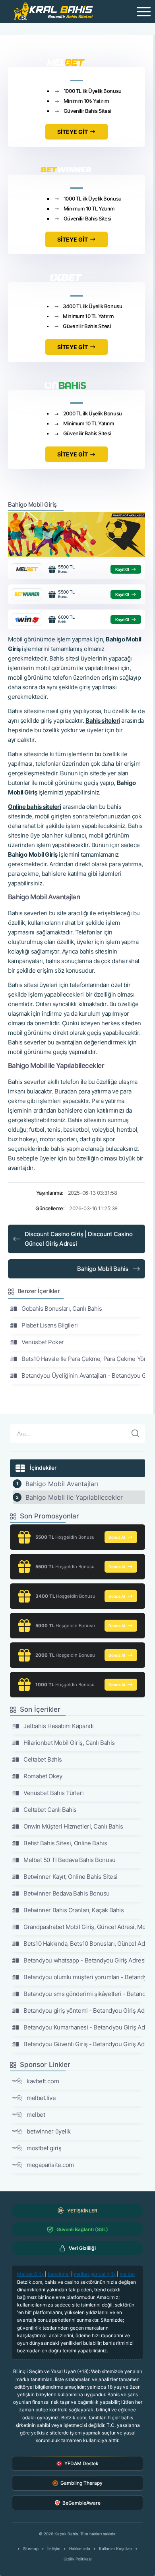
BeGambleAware (81, 2503)
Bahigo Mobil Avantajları (62, 1484)
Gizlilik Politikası (77, 2559)
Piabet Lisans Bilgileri (50, 1325)
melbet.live (41, 2098)
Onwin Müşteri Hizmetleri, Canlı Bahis (73, 1826)
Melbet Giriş (30, 2274)
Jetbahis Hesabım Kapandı (58, 1726)
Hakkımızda (80, 2548)
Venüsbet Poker (43, 1342)
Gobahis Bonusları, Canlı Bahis (62, 1309)
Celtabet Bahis (43, 1759)
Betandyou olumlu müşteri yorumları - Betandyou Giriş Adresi (84, 1977)
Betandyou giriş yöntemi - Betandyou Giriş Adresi (84, 2011)
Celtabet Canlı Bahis (50, 1810)
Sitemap (31, 2548)
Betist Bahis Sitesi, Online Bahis (65, 1843)
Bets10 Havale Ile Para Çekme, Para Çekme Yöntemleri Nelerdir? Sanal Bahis (83, 1359)
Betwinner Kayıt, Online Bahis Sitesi (71, 1877)
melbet (36, 2115)
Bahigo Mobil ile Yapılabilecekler (74, 1497)
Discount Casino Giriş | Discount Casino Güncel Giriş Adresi (78, 1239)
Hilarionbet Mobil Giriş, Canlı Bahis (69, 1743)
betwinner (59, 2274)
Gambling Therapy (81, 2483)
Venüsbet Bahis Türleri (53, 1793)
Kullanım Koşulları (115, 2548)
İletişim (54, 2548)
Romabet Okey (43, 1776)
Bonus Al (117, 1537)
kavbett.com (43, 2081)
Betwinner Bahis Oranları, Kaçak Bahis (74, 1910)
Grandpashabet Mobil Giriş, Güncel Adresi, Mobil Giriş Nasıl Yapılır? (84, 1927)
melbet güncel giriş (95, 2274)
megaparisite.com (50, 2165)
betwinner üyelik (49, 2131)
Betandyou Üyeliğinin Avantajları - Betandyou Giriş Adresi (83, 1376)
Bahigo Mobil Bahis (103, 1269)
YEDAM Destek (81, 2463)
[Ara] (136, 1434)
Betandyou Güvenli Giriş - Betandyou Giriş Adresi (84, 2044)
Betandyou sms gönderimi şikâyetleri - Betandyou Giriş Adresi (84, 1994)
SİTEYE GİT (73, 132)
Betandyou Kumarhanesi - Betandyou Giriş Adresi (84, 2027)
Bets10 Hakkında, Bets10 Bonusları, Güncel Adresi (84, 1944)
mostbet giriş (44, 2148)
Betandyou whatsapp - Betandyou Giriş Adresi (84, 1960)
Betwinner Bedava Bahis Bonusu (67, 1893)
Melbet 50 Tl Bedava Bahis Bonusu (70, 1860)
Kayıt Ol (122, 569)
